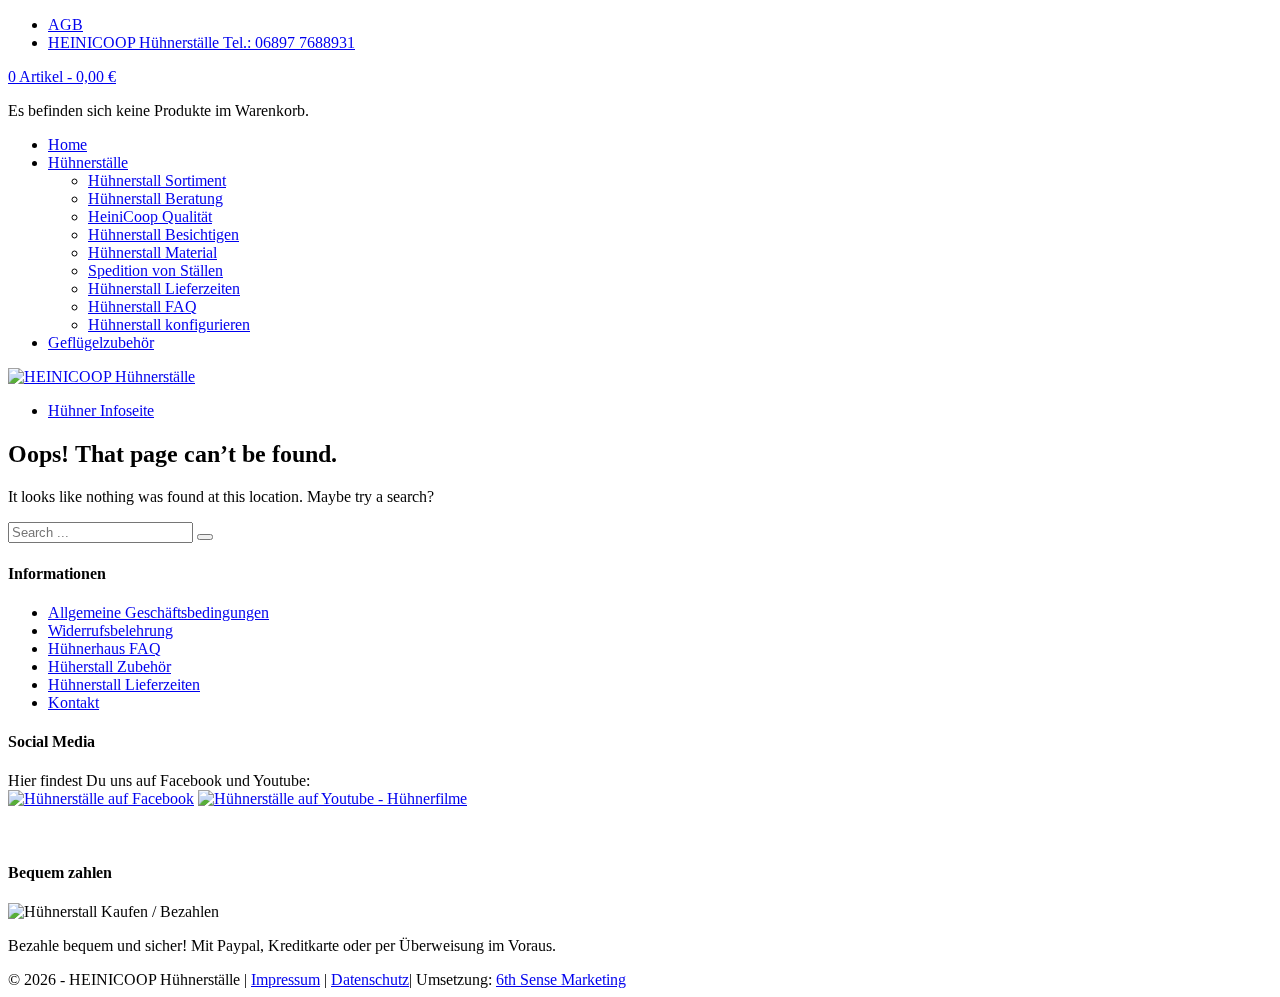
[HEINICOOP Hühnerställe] (101, 376)
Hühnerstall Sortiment (157, 180)
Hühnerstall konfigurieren (169, 324)
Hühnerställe (88, 162)
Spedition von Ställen (155, 270)
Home (67, 144)
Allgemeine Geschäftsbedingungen (158, 612)
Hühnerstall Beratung (155, 198)
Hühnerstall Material (152, 252)
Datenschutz (370, 979)
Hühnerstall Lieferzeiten (164, 288)
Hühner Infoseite (101, 410)
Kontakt (73, 702)
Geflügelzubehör (101, 342)
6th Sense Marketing (561, 979)
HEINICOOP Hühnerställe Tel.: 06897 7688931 (201, 42)
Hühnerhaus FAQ (104, 648)
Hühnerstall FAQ (142, 306)
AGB (65, 24)
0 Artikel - (62, 76)
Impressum (285, 979)
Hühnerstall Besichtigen (163, 234)
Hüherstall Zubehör (109, 666)
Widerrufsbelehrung (110, 630)
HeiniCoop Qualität (150, 216)
